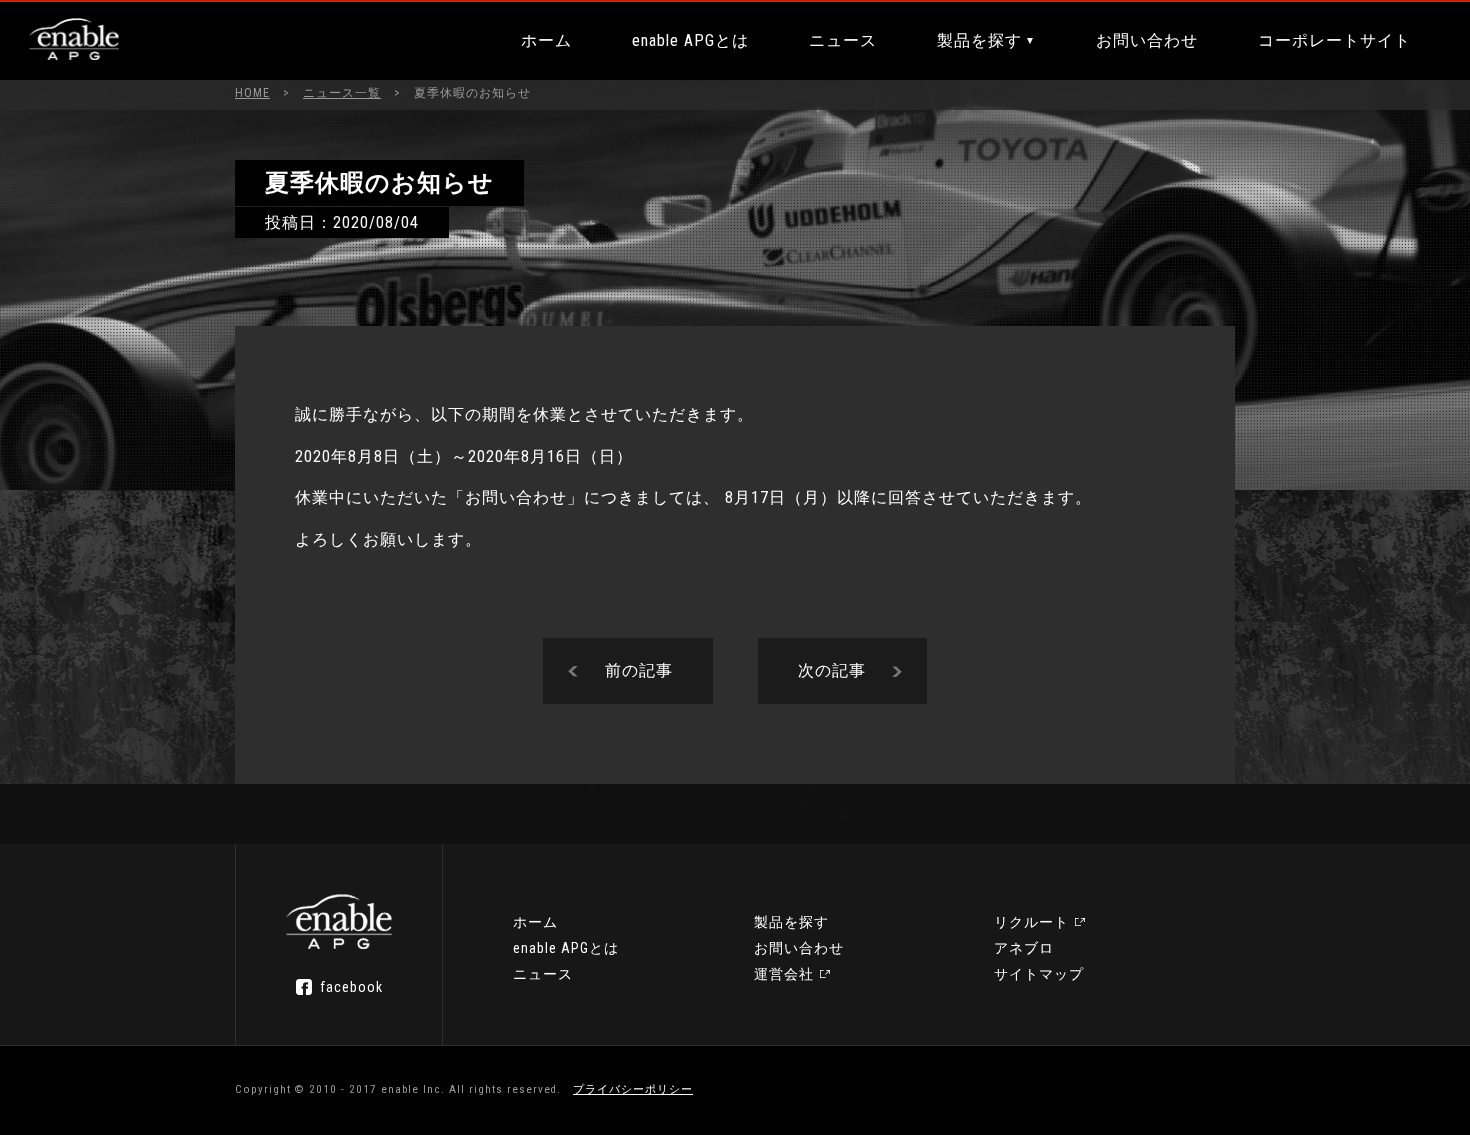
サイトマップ (1039, 974)
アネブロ (1024, 948)
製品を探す (979, 40)
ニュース (843, 40)
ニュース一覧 (342, 93)
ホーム (546, 40)
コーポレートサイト (1334, 40)
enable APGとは (690, 40)
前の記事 (639, 670)
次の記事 (832, 670)
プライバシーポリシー (633, 1089)
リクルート (1031, 922)
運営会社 (784, 974)
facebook (351, 987)
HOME (252, 93)
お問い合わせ (1147, 40)
